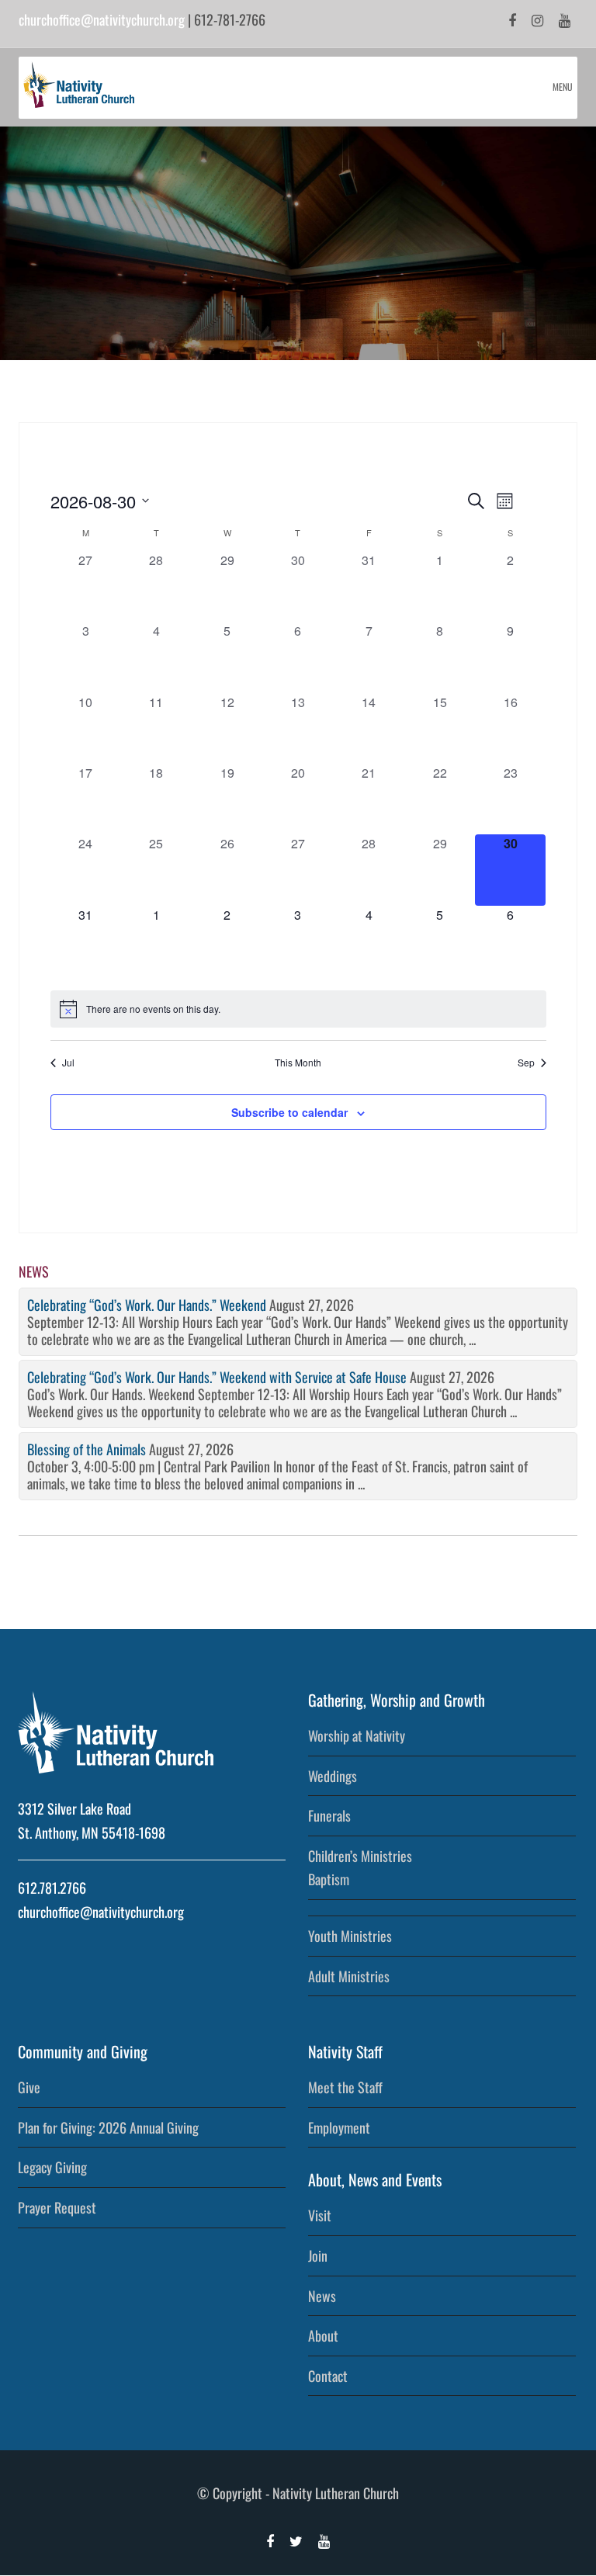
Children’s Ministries (360, 1856)
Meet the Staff (345, 2087)
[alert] (298, 1009)
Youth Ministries (350, 1936)
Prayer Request (57, 2207)
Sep (526, 1063)
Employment (339, 2127)
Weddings (333, 1776)
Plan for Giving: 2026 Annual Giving (108, 2127)
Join (318, 2255)
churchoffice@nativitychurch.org (102, 19)
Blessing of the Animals (87, 1449)
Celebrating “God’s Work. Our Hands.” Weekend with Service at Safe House (217, 1377)
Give (29, 2087)
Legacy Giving (52, 2167)
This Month (298, 1063)
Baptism (329, 1879)
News (322, 2296)
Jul (68, 1063)
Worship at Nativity (357, 1735)
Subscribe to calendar (289, 1112)
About (323, 2335)
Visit (320, 2215)
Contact (328, 2376)
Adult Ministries (349, 1976)
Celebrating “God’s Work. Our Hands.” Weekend (147, 1305)
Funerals (329, 1815)
